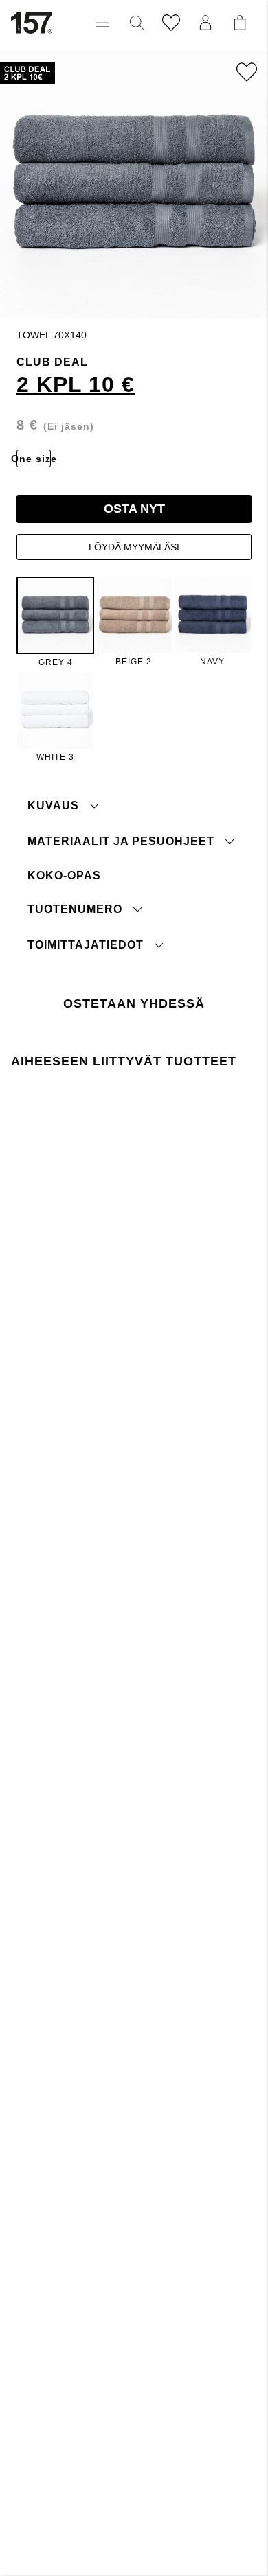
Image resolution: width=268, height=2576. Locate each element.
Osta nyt (134, 509)
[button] (102, 23)
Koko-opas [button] (64, 875)
